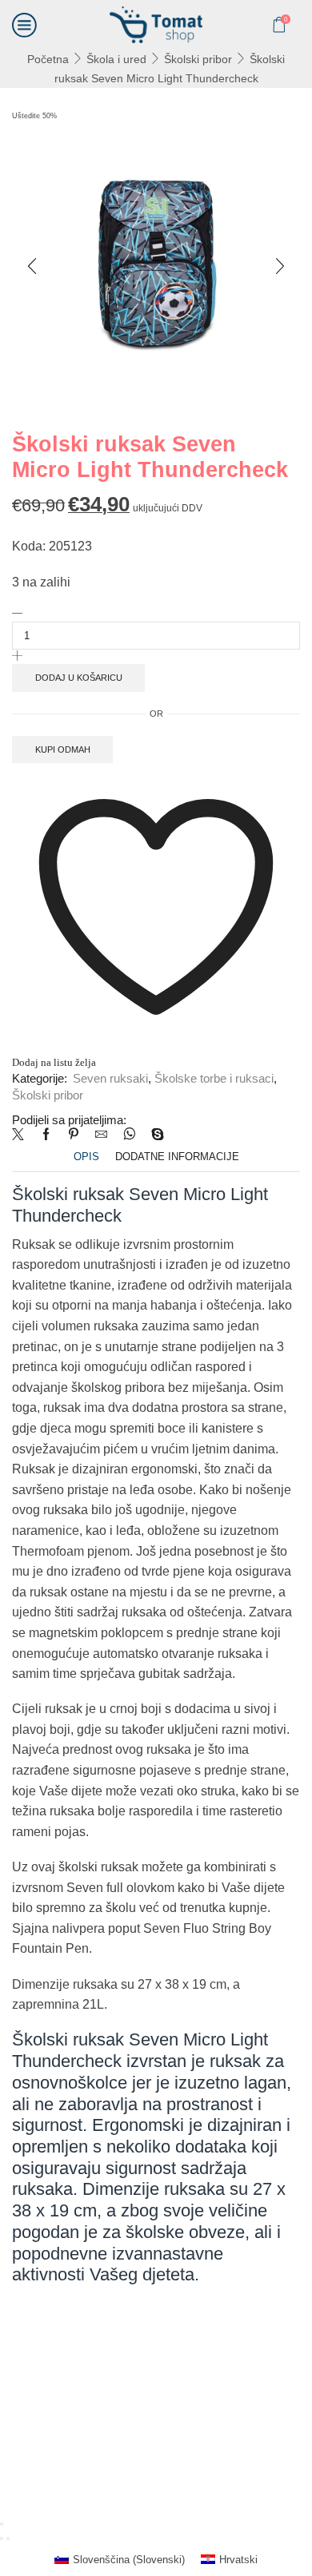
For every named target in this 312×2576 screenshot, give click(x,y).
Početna (48, 59)
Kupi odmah (63, 749)
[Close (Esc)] (2, 2524)
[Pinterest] (74, 1135)
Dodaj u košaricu (79, 678)
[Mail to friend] (101, 1135)
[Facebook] (46, 1135)
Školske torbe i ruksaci (214, 1079)
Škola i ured (116, 59)
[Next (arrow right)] (8, 2538)
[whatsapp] (129, 1135)
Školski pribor (198, 59)
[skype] (154, 1135)
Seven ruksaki (110, 1079)
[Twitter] (22, 1135)
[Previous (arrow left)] (2, 2538)
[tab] (86, 1157)
